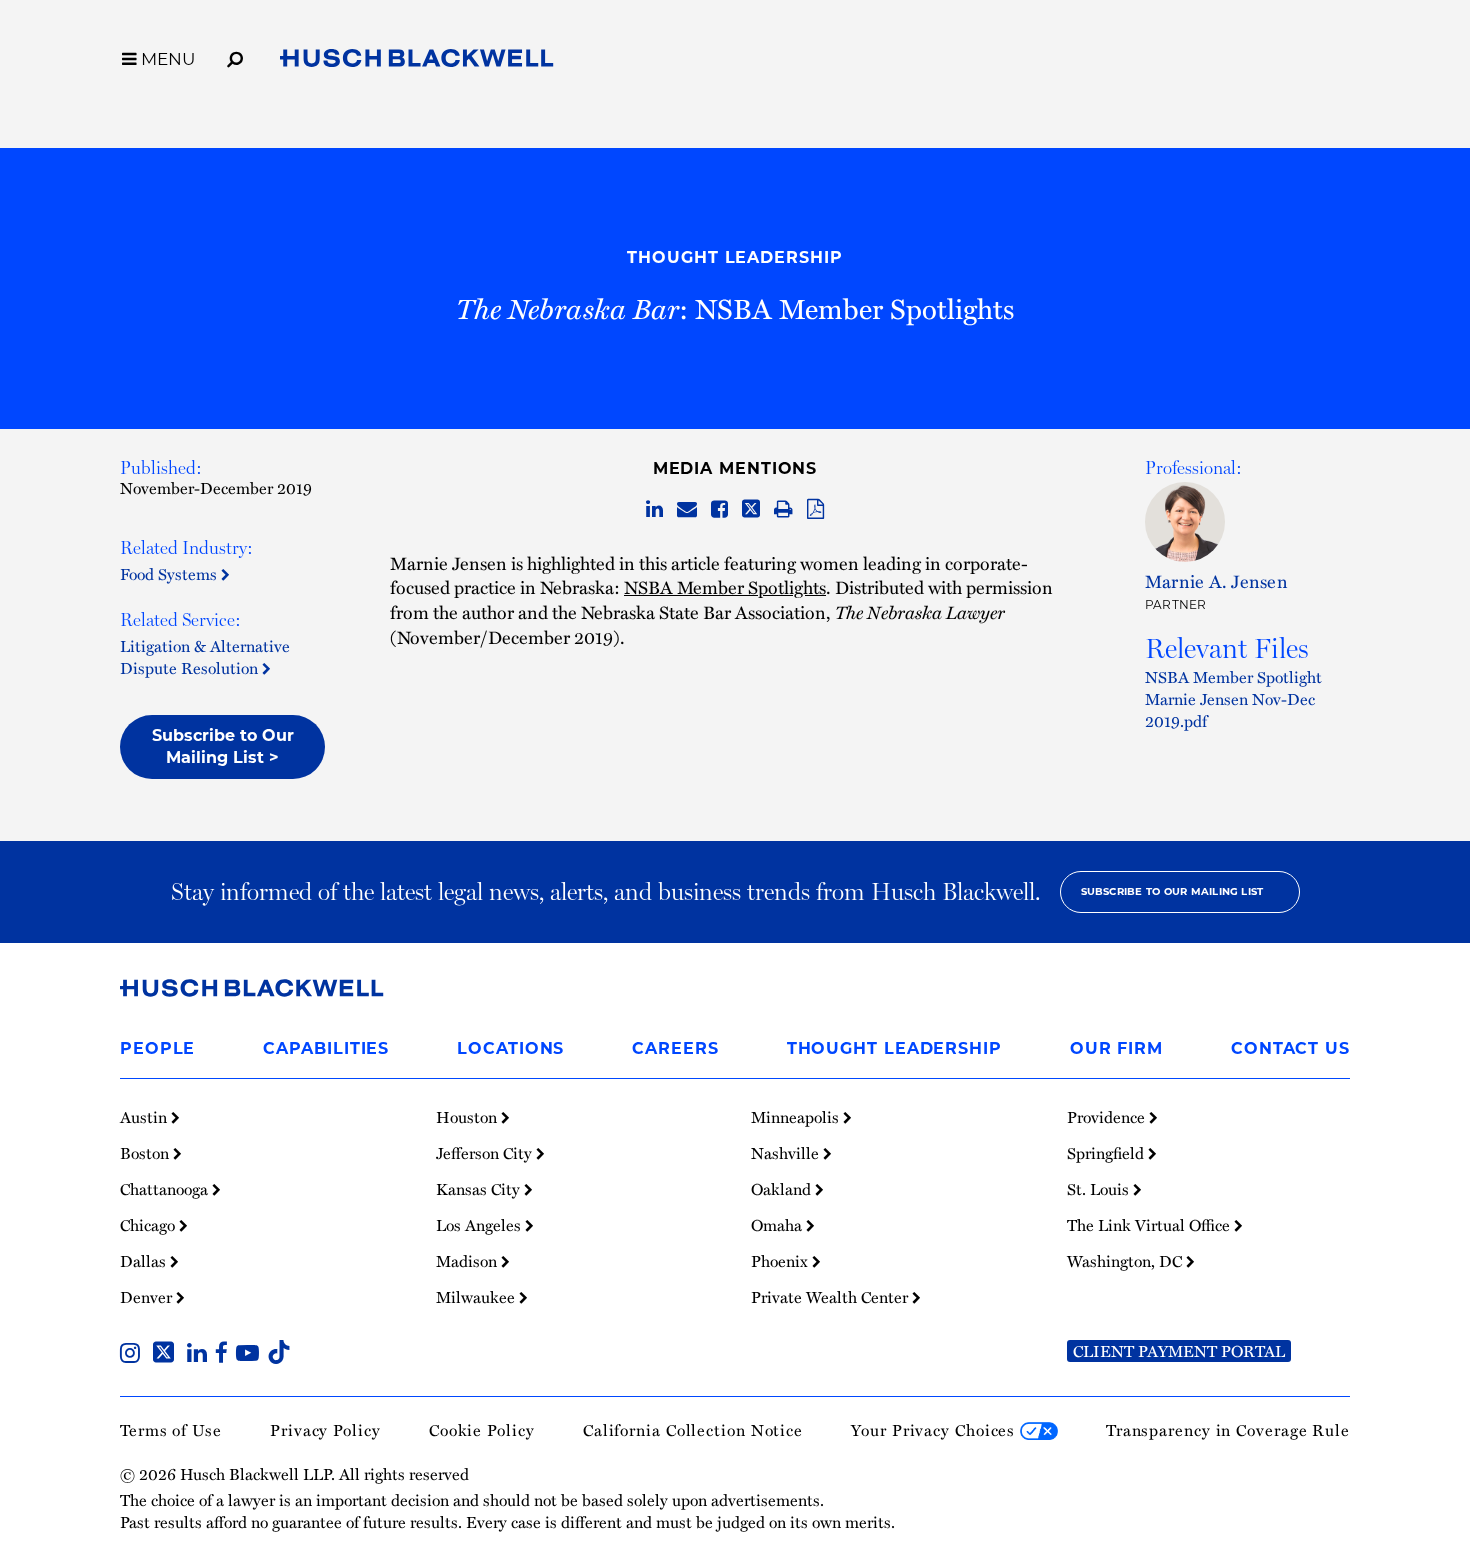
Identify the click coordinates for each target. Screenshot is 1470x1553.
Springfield (1107, 1153)
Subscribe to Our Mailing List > (223, 746)
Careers (675, 1048)
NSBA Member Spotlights (725, 586)
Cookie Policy (482, 1430)
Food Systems (170, 574)
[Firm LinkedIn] (201, 1355)
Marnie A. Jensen (1216, 580)
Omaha (778, 1225)
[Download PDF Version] (815, 510)
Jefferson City (486, 1153)
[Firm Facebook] (225, 1355)
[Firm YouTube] (251, 1355)
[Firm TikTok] (279, 1355)
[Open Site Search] (235, 56)
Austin (145, 1117)
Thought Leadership (734, 257)
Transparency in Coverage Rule (1228, 1430)
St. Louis (1100, 1189)
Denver (148, 1297)
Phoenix (781, 1261)
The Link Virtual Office (1150, 1225)
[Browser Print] (783, 510)
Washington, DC (1126, 1261)
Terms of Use (171, 1430)
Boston (146, 1153)
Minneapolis (797, 1117)
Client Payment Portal (1179, 1351)
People (157, 1048)
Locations (510, 1048)
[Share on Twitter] (751, 510)
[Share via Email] (687, 510)
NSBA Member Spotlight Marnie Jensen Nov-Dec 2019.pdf (1233, 699)
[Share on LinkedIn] (654, 510)
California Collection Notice (693, 1430)
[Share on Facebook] (719, 510)
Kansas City (480, 1189)
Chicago (149, 1225)
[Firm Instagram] (134, 1355)
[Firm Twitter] (167, 1355)
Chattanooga (166, 1189)
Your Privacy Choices (935, 1430)
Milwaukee (477, 1297)
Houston (468, 1117)
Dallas (145, 1261)
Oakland (783, 1189)
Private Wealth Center (831, 1297)
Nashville (787, 1153)
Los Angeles (480, 1225)
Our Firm (1116, 1048)
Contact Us (1290, 1048)
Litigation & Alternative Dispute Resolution (205, 657)
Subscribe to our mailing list (1172, 891)
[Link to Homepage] (417, 62)
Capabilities (326, 1048)
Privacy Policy (325, 1430)
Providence (1108, 1117)
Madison (468, 1261)
